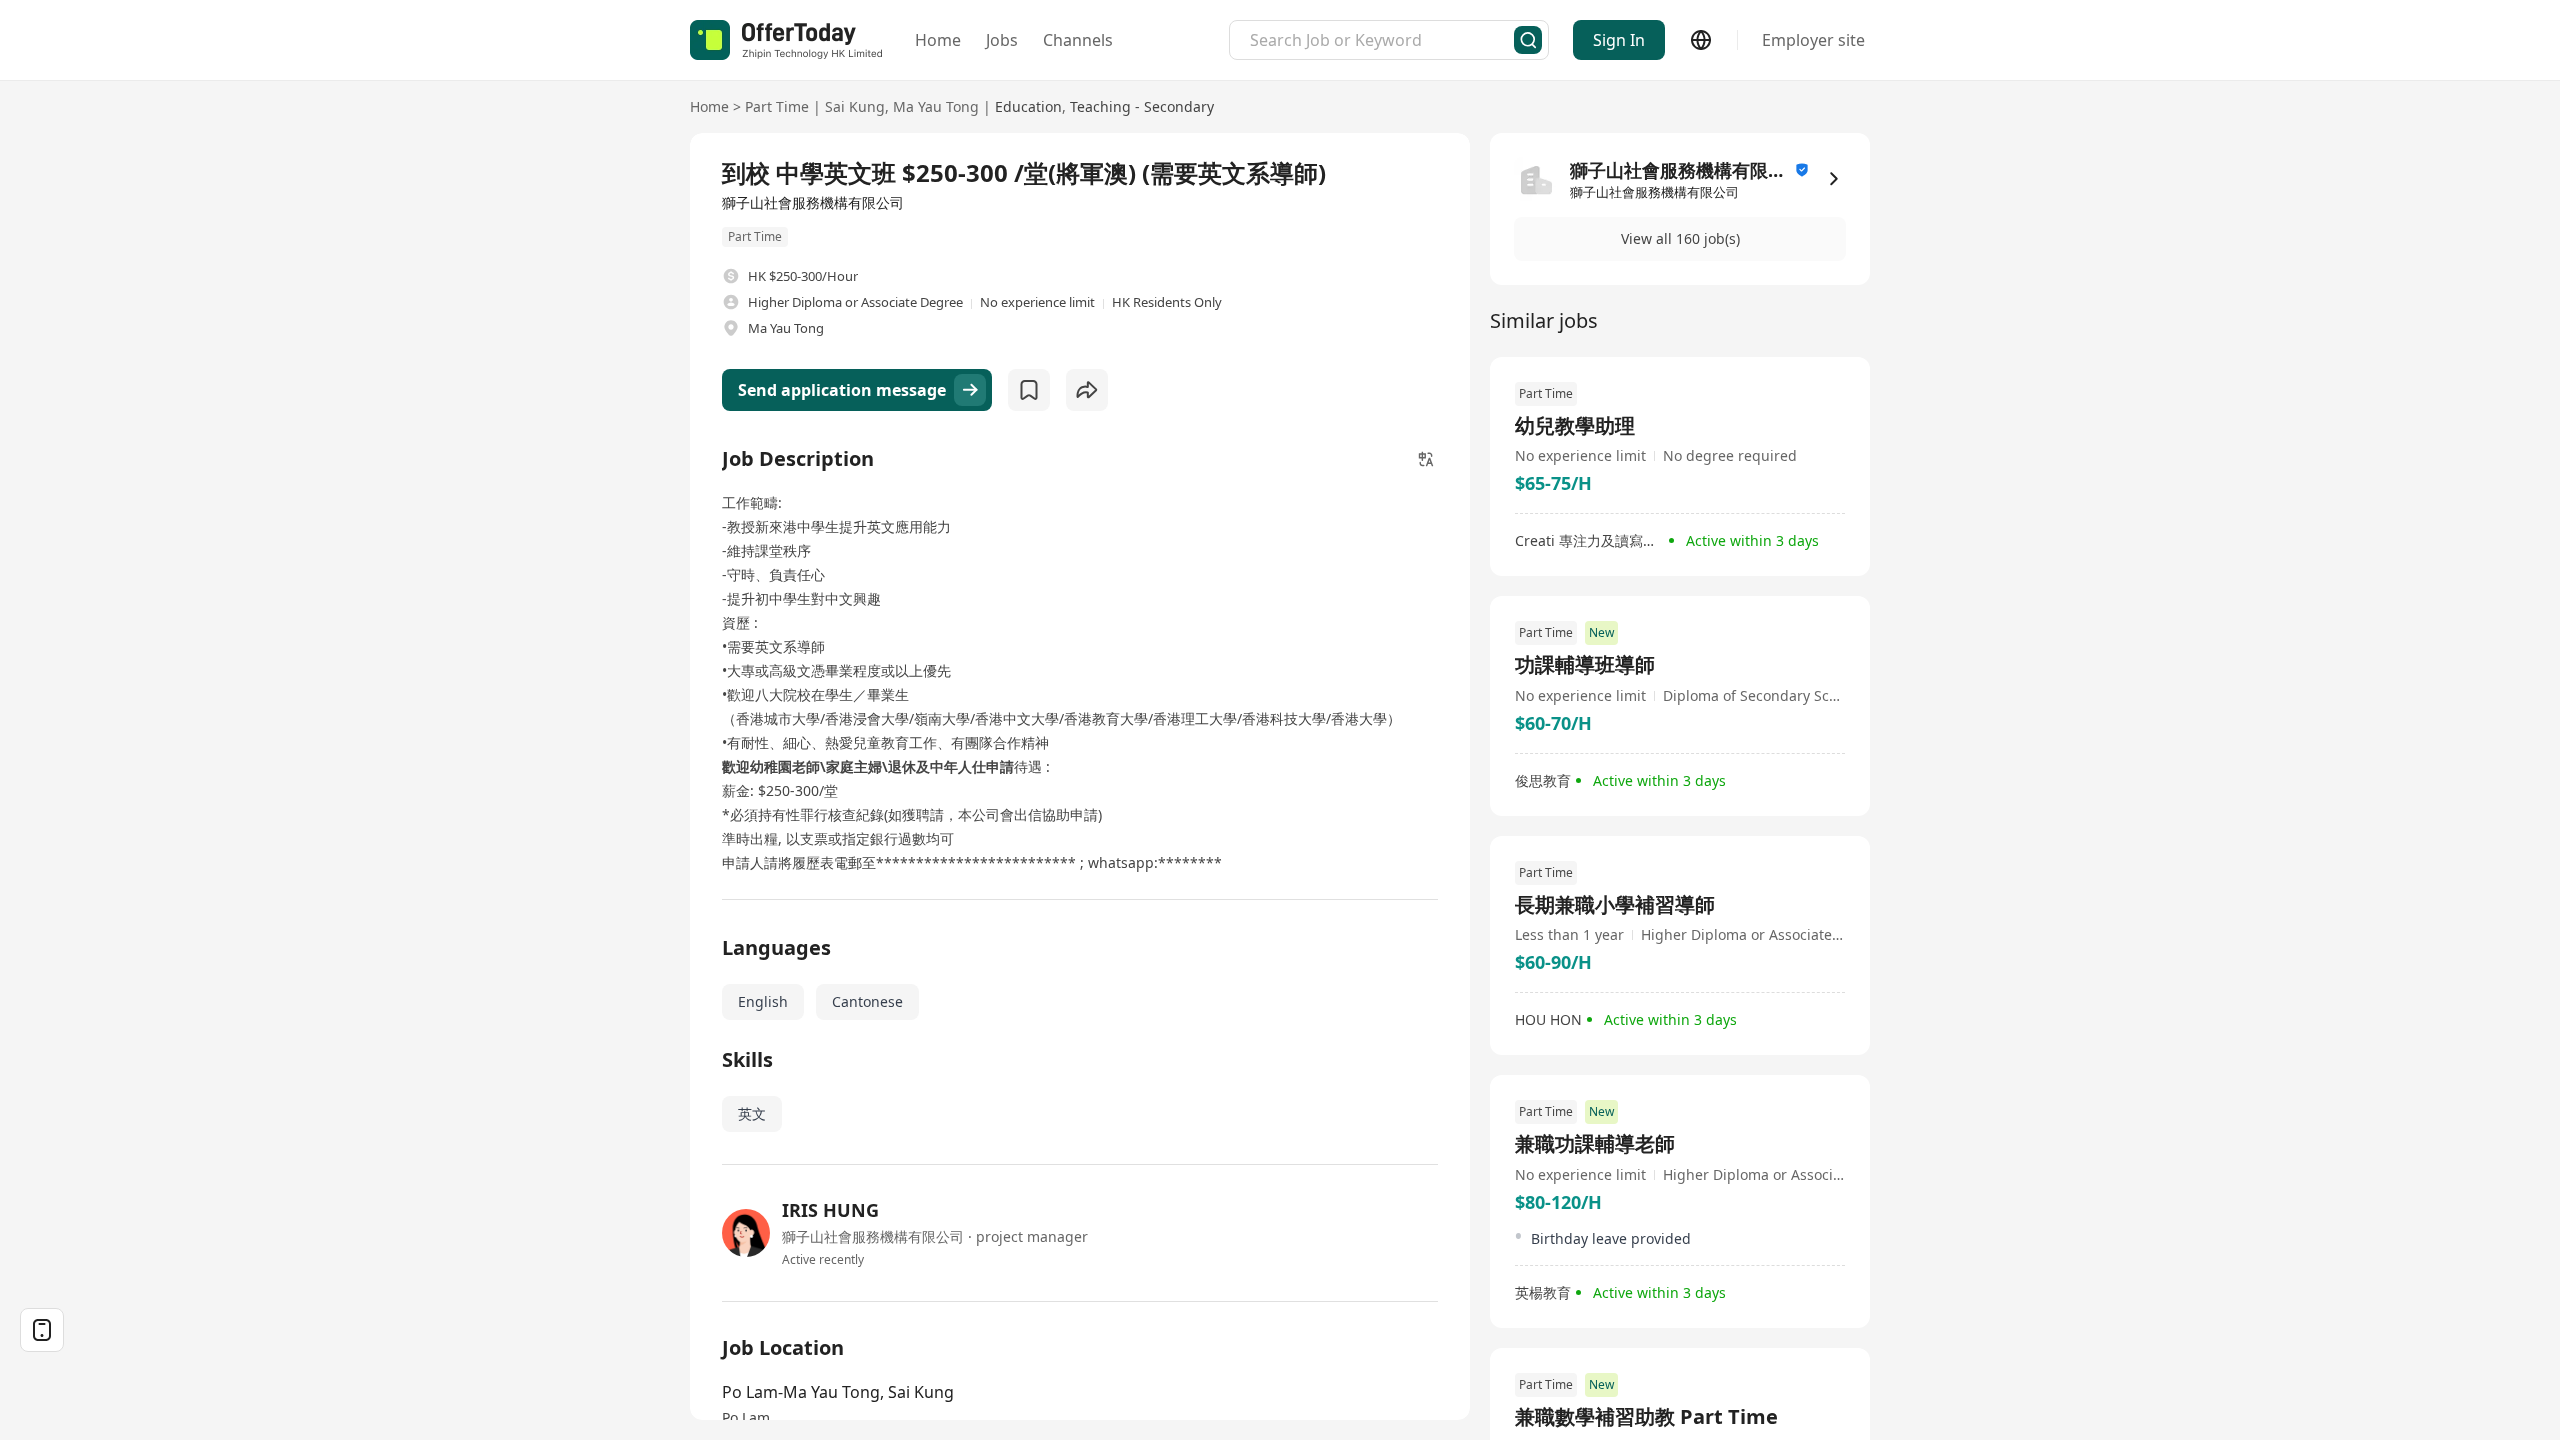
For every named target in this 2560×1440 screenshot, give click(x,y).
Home (938, 40)
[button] (1680, 239)
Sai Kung (855, 106)
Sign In (1619, 40)
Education (1028, 106)
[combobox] (1382, 40)
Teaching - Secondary (1142, 106)
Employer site (1813, 40)
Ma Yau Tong (936, 106)
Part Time (777, 106)
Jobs (1002, 40)
